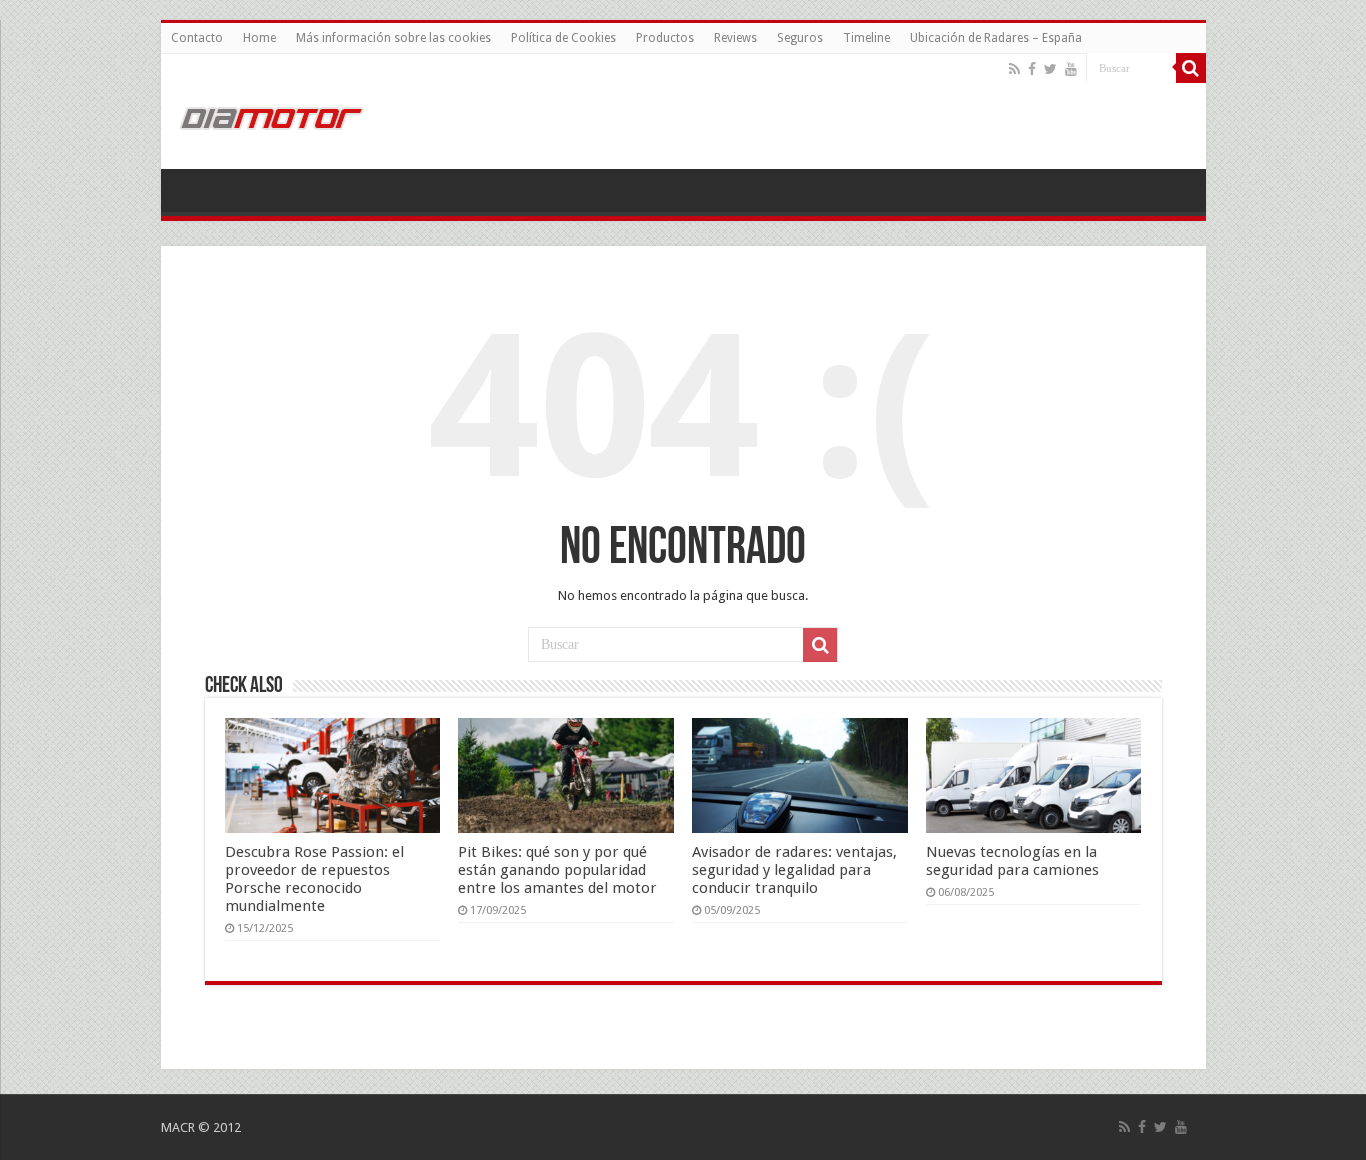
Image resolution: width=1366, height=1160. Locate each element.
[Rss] (1014, 69)
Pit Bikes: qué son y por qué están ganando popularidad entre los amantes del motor (557, 870)
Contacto (197, 38)
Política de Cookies (563, 38)
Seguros (800, 38)
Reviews (735, 38)
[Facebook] (1032, 69)
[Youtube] (1071, 69)
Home (259, 38)
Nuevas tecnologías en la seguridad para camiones (1012, 861)
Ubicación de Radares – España (996, 38)
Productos (665, 38)
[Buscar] (1191, 68)
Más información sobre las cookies (393, 38)
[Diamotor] (271, 115)
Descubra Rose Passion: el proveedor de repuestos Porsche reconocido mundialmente (314, 879)
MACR (178, 1127)
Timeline (866, 38)
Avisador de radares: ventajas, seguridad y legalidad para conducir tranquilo (794, 870)
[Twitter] (1050, 69)
